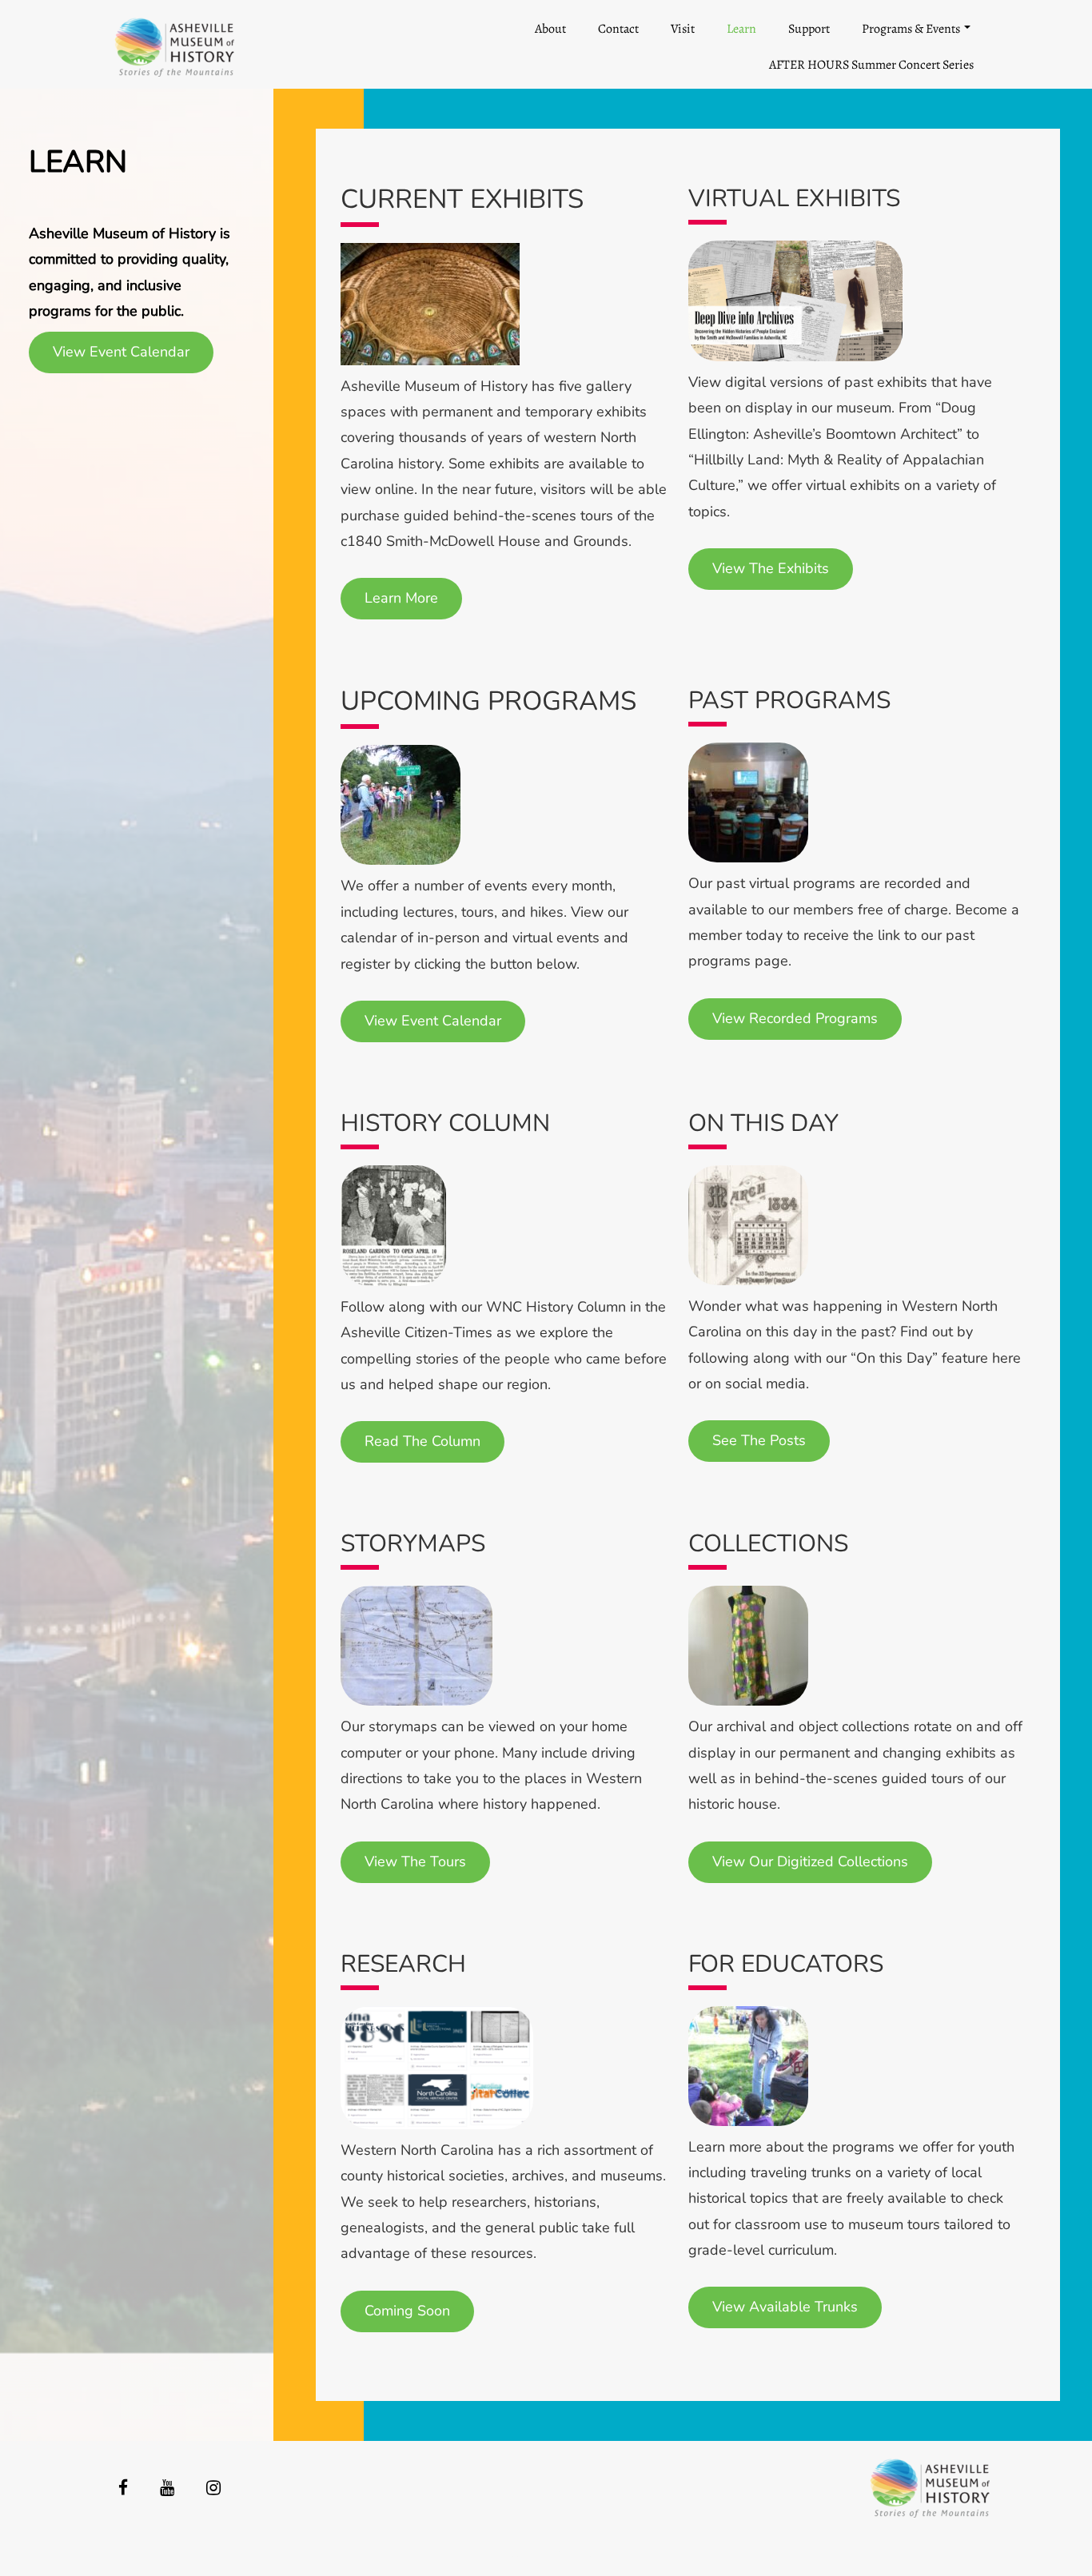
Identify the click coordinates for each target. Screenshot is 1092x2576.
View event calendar (433, 1021)
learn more (401, 598)
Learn (741, 29)
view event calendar (121, 352)
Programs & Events (911, 29)
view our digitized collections (810, 1861)
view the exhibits (771, 568)
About (550, 29)
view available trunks (785, 2307)
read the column (422, 1441)
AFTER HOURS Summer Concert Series (871, 65)
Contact (618, 29)
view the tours (415, 1861)
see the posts (759, 1440)
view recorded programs (795, 1018)
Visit (683, 29)
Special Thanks (546, 2553)
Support (809, 29)
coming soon (407, 2311)
